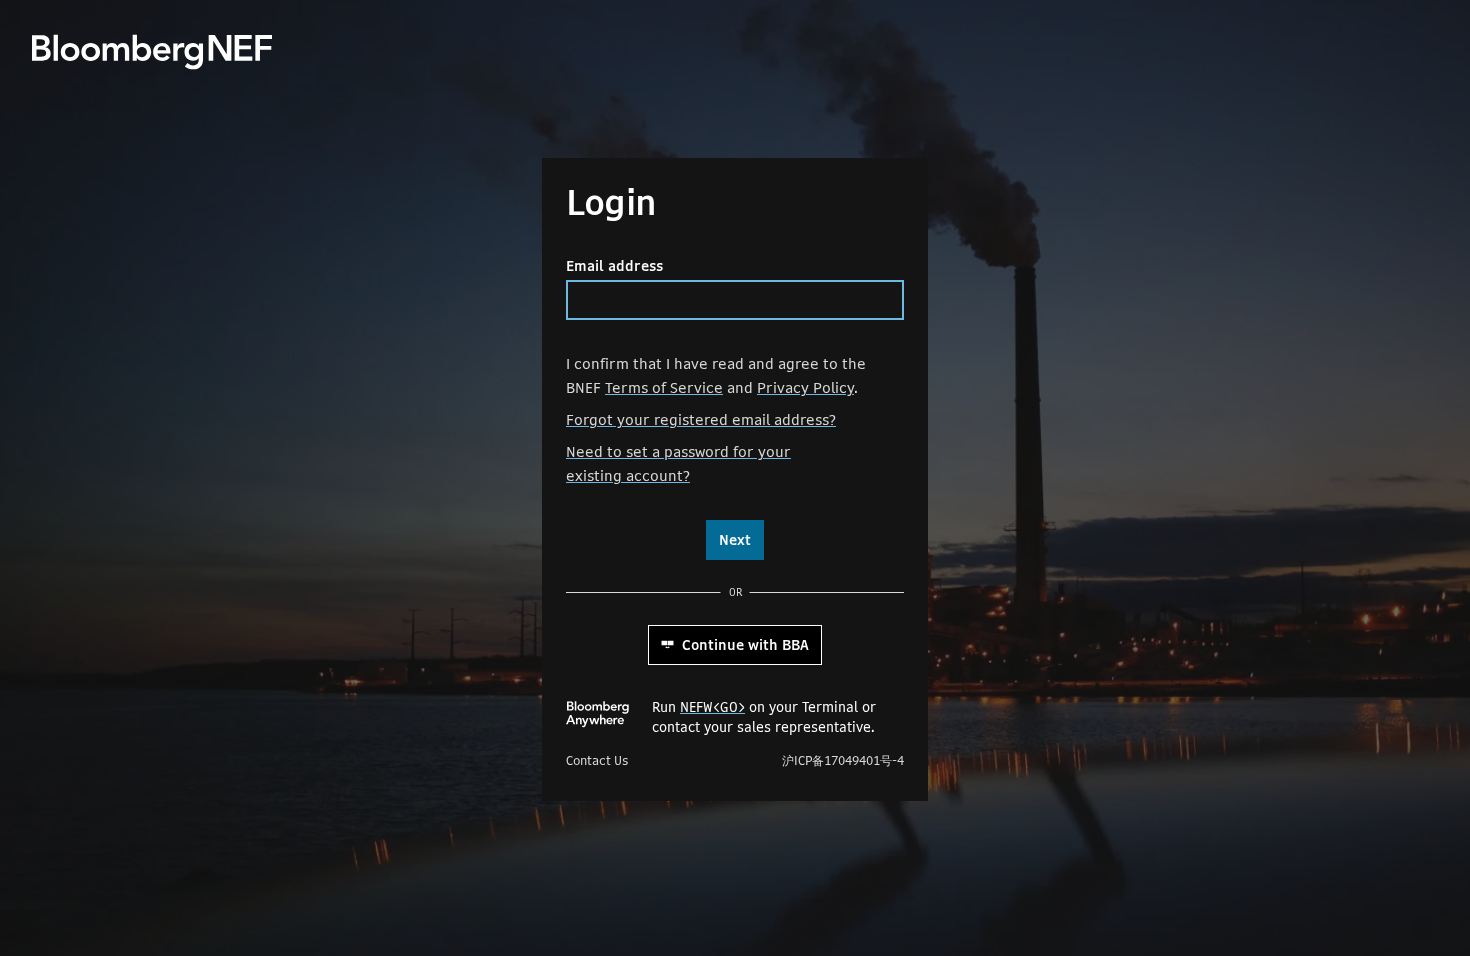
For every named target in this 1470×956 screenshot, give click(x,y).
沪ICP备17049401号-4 (843, 761)
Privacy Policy (805, 387)
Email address (614, 266)
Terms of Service (664, 387)
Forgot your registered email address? (701, 419)
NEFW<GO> (712, 707)
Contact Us (597, 761)
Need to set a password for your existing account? (678, 463)
